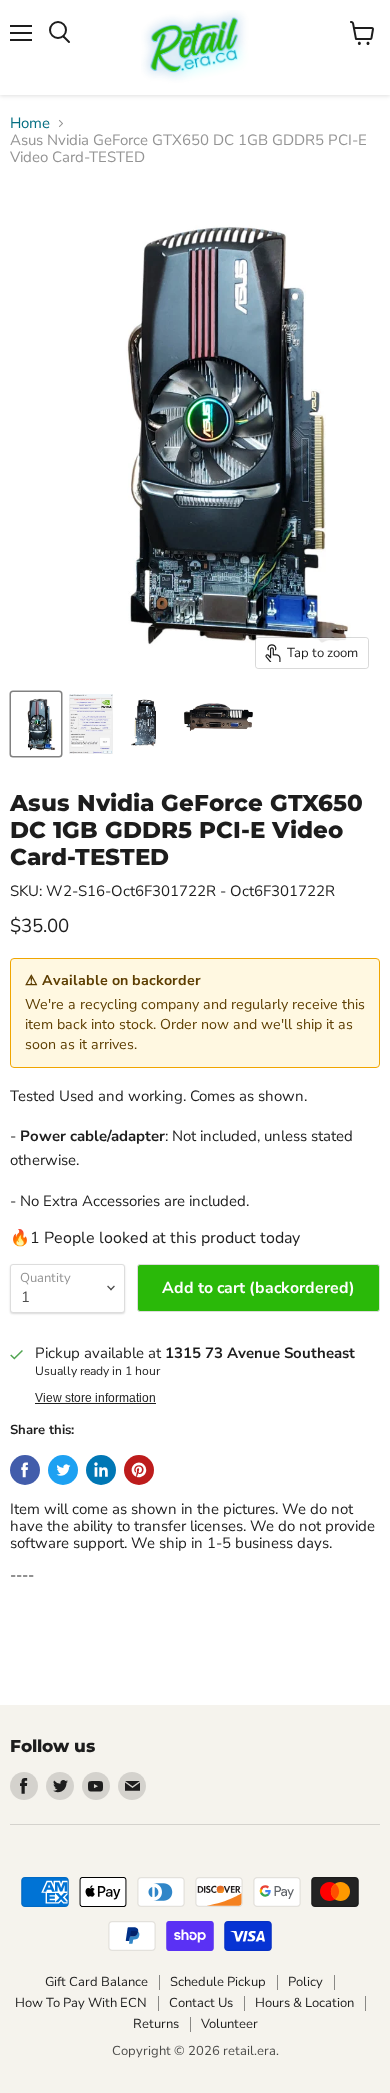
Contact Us (201, 2003)
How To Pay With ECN (81, 2003)
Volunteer (229, 2024)
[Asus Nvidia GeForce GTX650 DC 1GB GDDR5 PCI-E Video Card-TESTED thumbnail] (36, 724)
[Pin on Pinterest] (139, 1470)
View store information (95, 1398)
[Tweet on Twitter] (63, 1470)
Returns (156, 2024)
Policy (305, 1982)
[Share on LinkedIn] (101, 1470)
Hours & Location (304, 2003)
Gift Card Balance (96, 1982)
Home (30, 123)
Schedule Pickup (218, 1982)
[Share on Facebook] (25, 1470)
